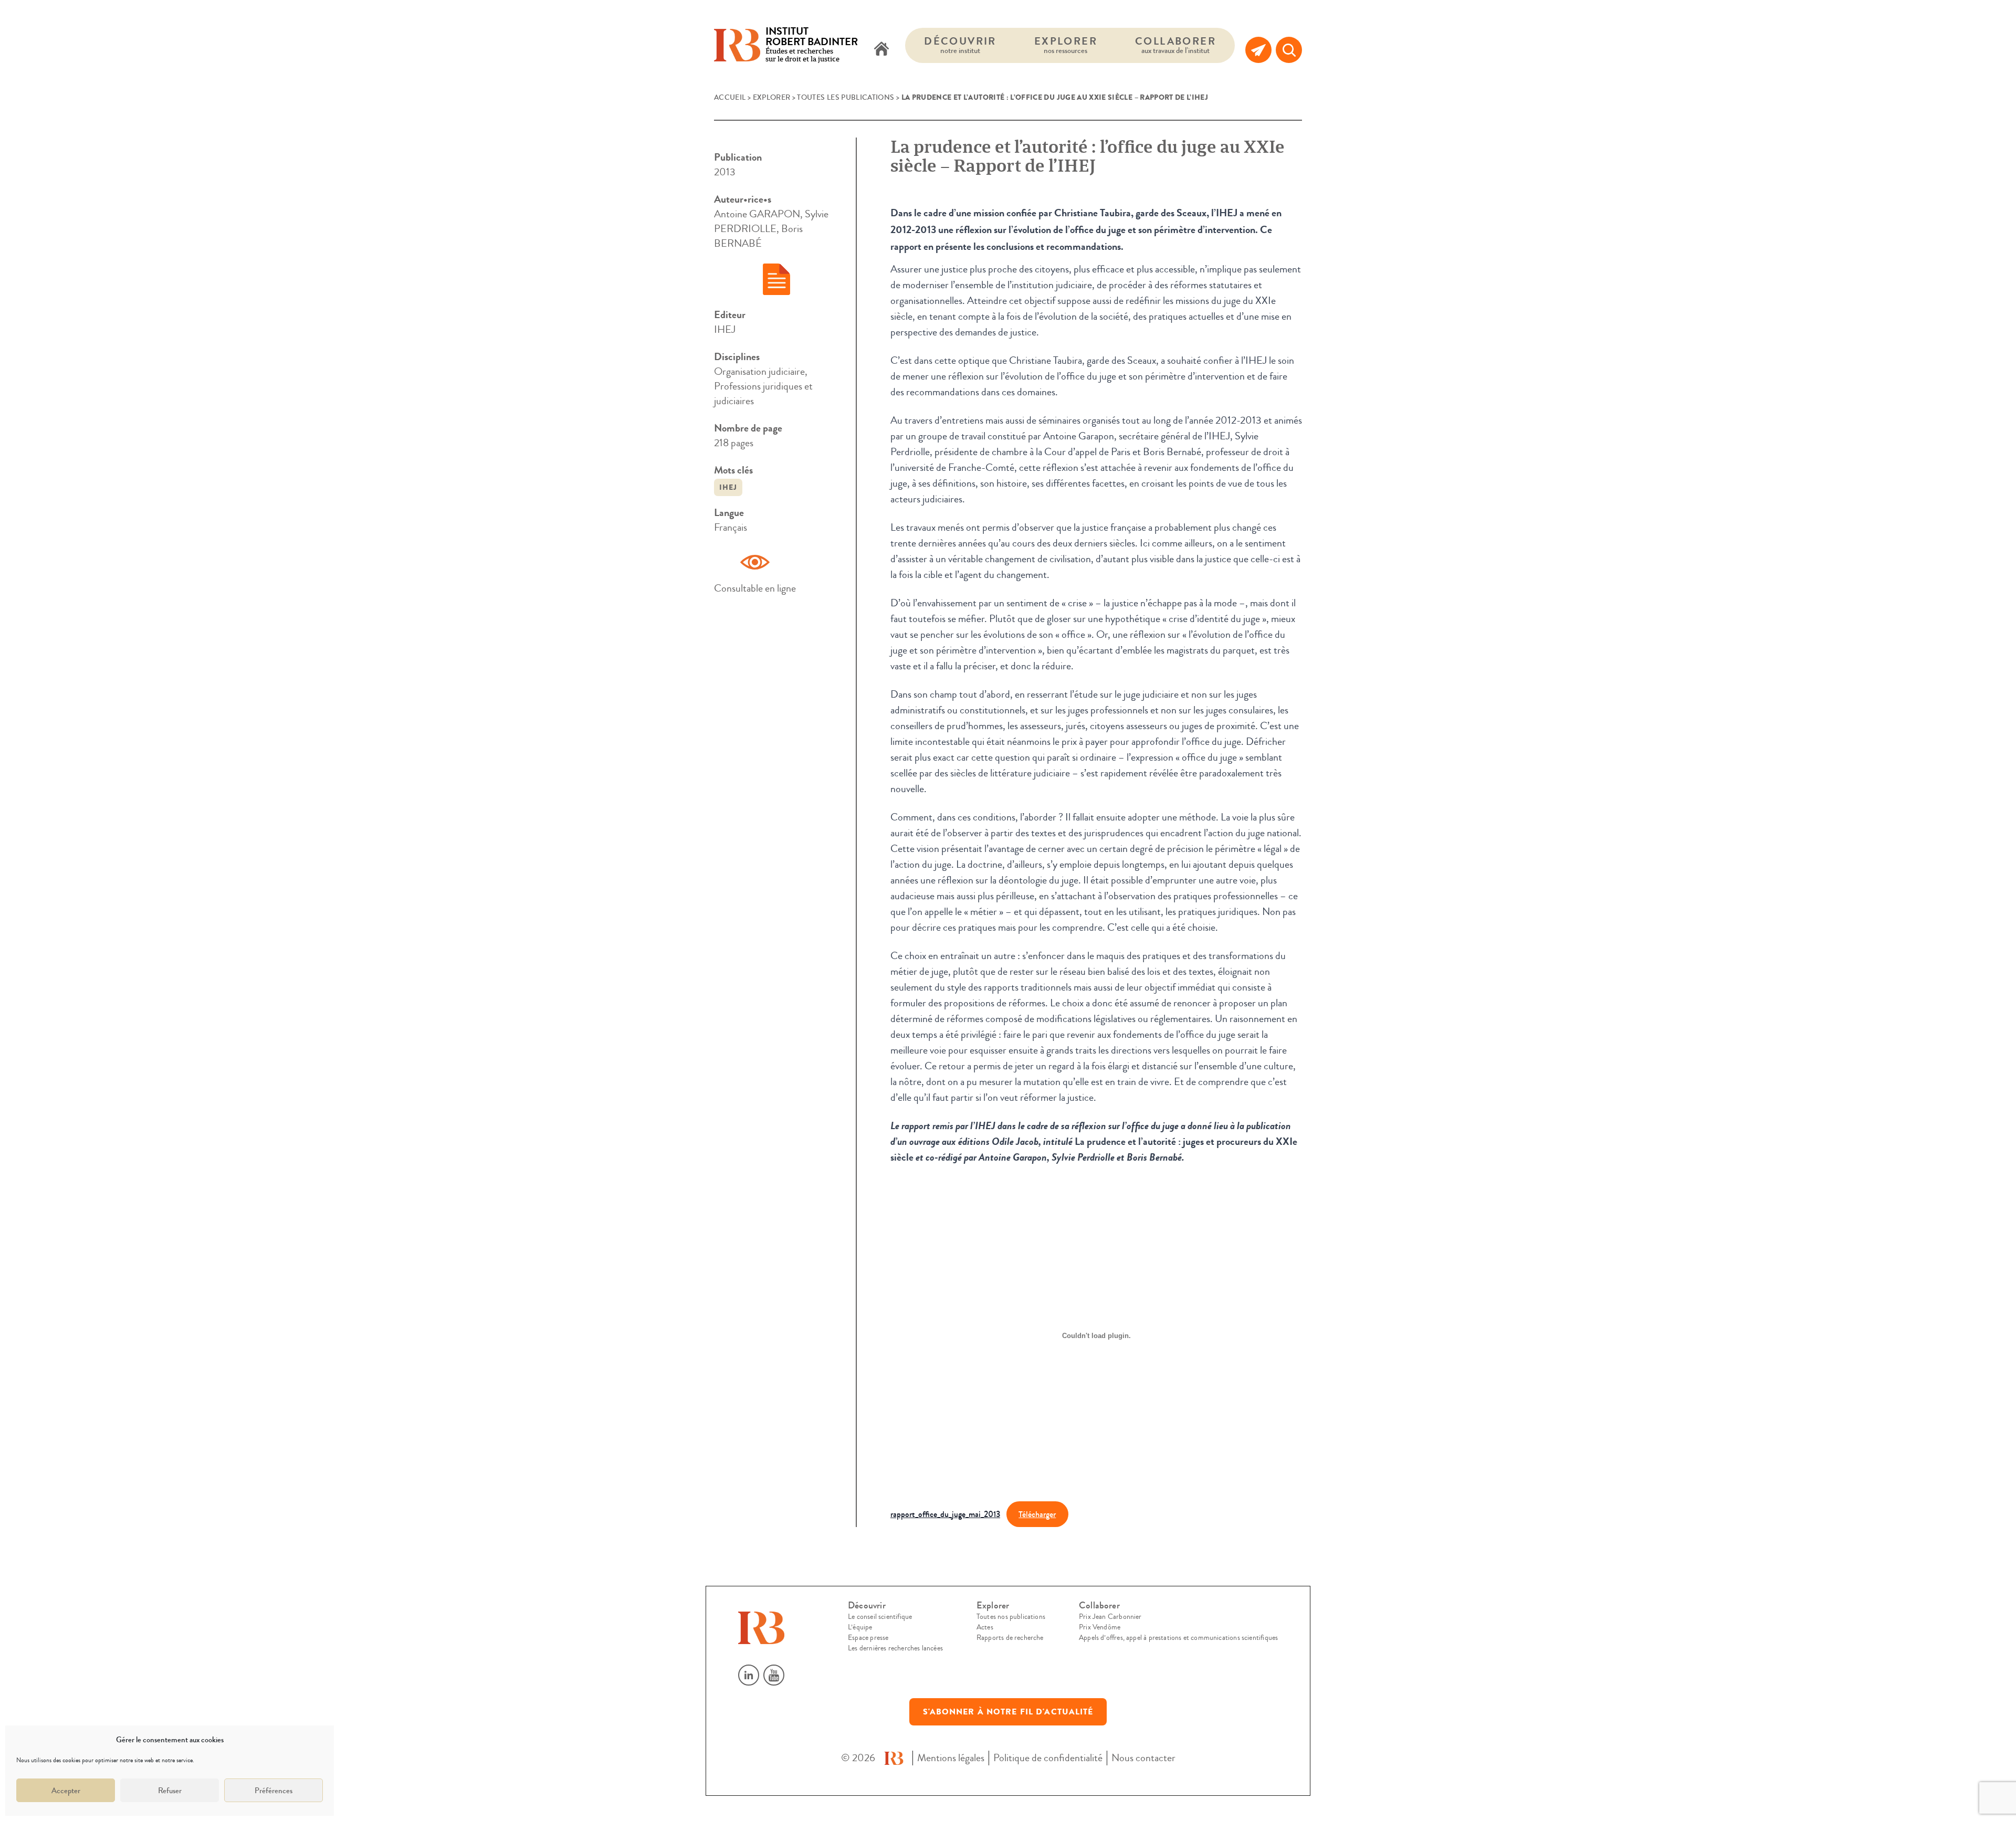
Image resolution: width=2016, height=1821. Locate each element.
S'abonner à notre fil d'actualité (1008, 1712)
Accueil (730, 98)
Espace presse (868, 1638)
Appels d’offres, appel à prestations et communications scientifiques (1178, 1638)
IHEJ (728, 487)
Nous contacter (1143, 1758)
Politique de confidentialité (1048, 1758)
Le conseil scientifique (880, 1617)
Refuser (170, 1791)
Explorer (1066, 45)
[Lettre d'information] (1258, 50)
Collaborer (1175, 45)
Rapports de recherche (1010, 1638)
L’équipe (860, 1627)
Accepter (66, 1791)
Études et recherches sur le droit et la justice (812, 45)
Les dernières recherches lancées (895, 1648)
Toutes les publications (846, 98)
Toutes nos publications (1011, 1617)
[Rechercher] (1289, 50)
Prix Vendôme (1100, 1627)
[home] (881, 50)
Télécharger (1037, 1514)
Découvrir (960, 45)
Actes (985, 1627)
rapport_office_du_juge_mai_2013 (945, 1514)
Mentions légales (951, 1758)
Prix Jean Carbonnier (1110, 1617)
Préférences (274, 1791)
